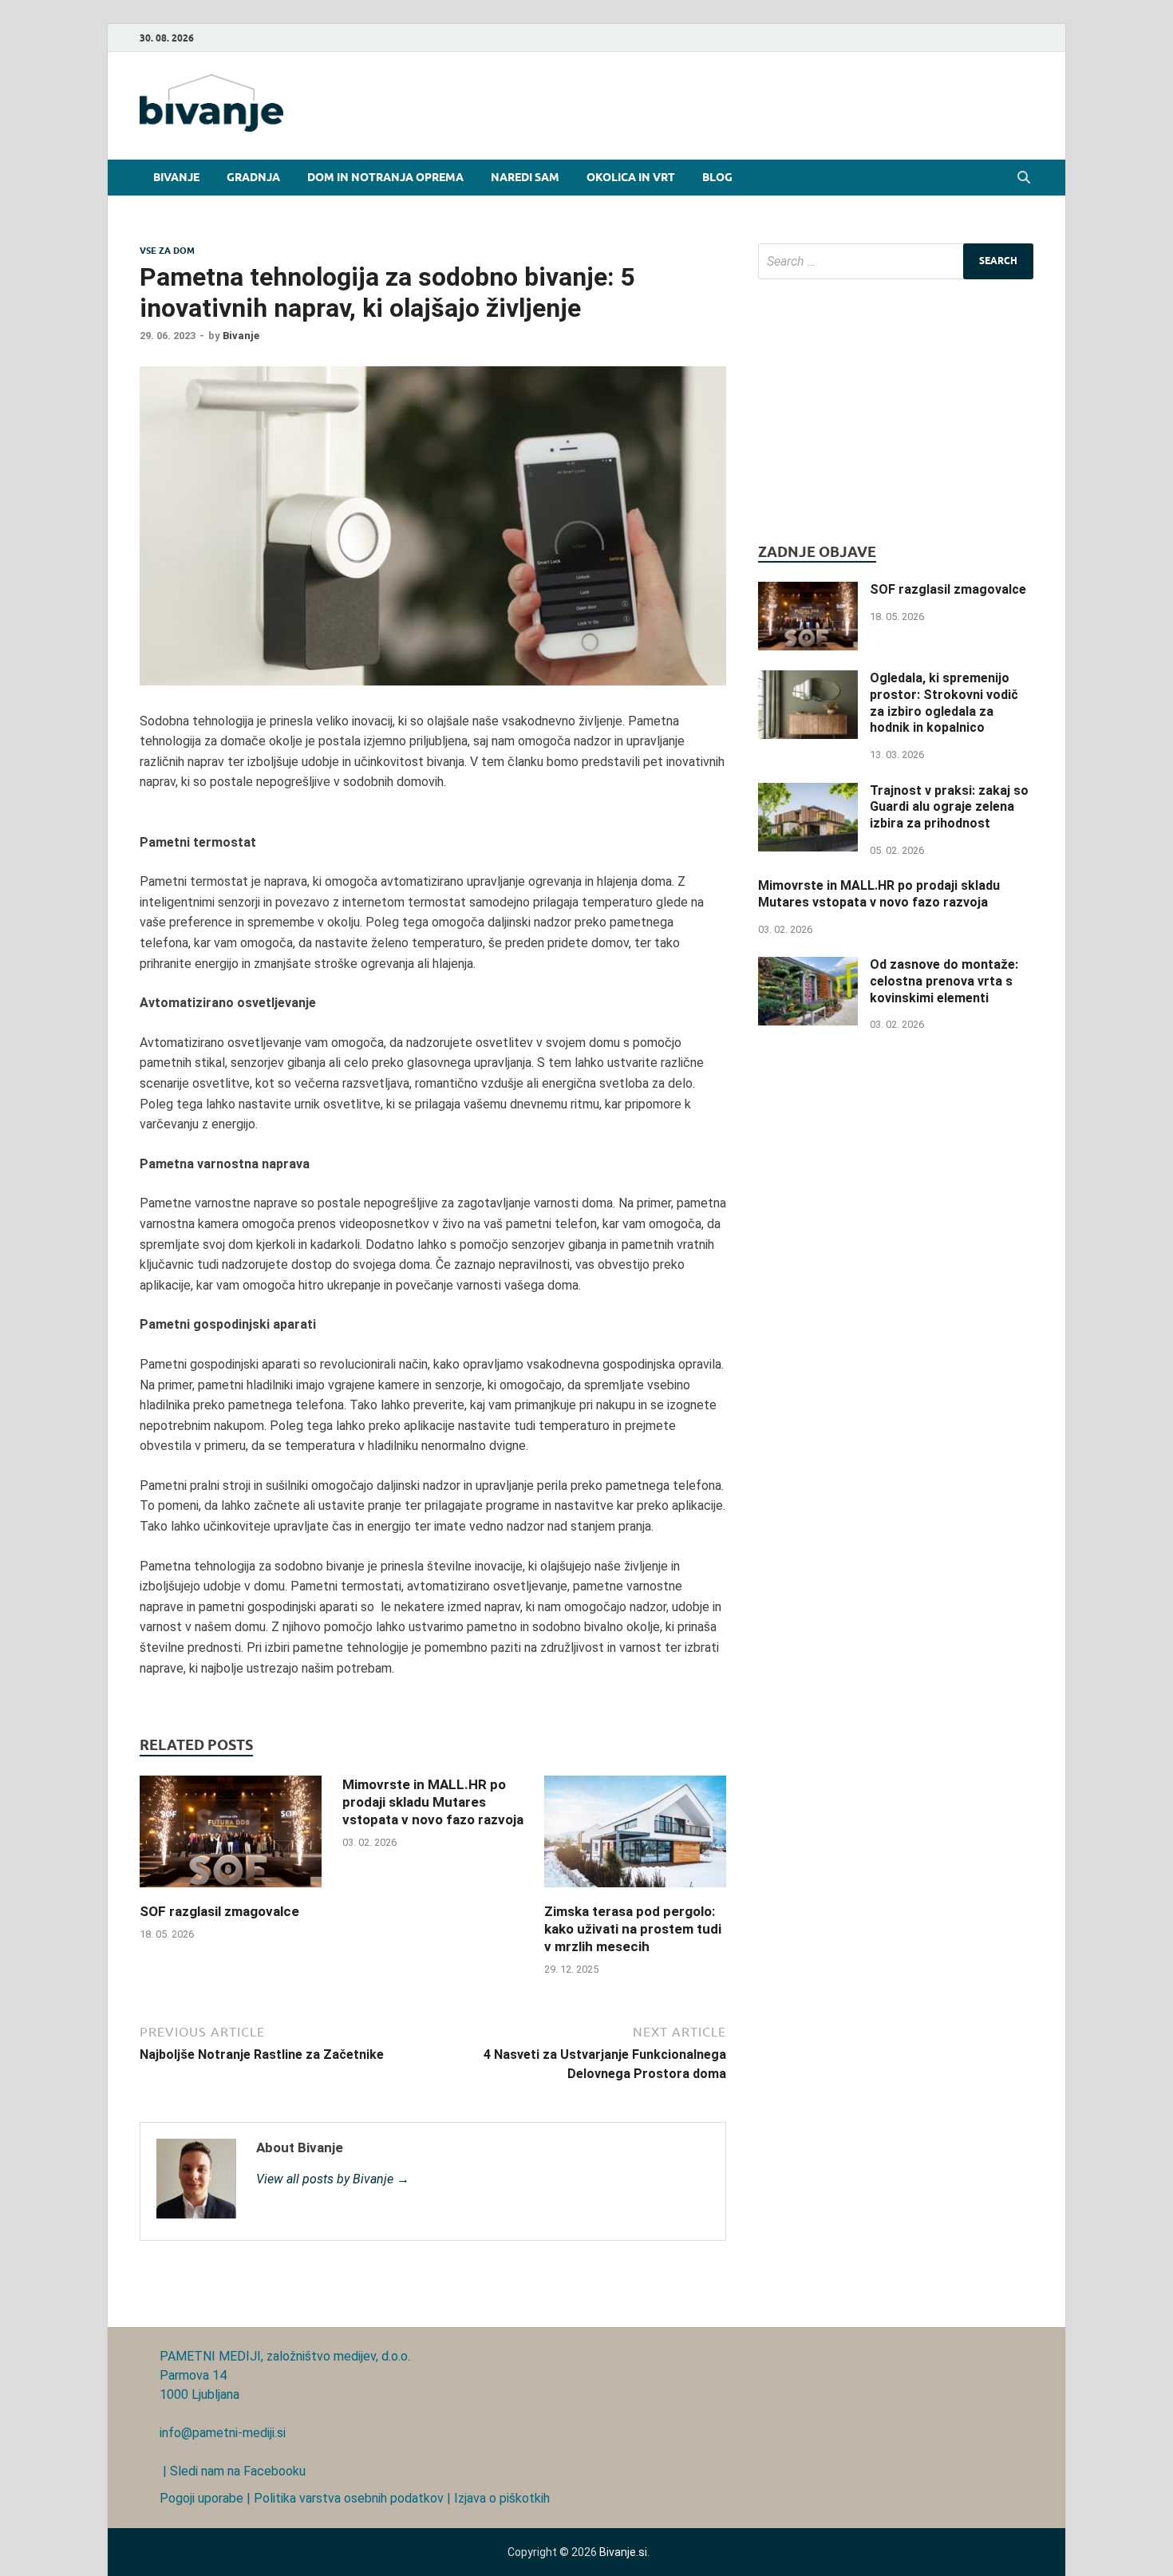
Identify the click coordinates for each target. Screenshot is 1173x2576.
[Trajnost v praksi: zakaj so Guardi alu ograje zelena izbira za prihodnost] (808, 792)
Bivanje (176, 177)
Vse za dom (167, 251)
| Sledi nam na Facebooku (233, 2471)
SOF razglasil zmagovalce (219, 1911)
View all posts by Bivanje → (333, 2179)
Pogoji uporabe (201, 2498)
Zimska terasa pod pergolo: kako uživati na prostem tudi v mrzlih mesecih (633, 1929)
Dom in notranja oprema (385, 177)
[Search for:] (896, 261)
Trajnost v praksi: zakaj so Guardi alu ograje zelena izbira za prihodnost (949, 807)
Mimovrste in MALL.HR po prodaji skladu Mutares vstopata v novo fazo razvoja (433, 1802)
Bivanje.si (623, 2552)
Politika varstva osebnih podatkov (349, 2498)
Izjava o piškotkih (502, 2498)
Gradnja (253, 177)
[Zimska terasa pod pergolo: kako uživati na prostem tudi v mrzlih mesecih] (635, 1892)
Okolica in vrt (631, 177)
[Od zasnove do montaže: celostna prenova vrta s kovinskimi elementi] (808, 966)
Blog (717, 177)
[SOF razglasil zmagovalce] (231, 1892)
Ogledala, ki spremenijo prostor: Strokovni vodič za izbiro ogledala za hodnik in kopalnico (944, 703)
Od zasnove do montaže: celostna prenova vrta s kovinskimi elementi (944, 981)
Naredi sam (525, 177)
